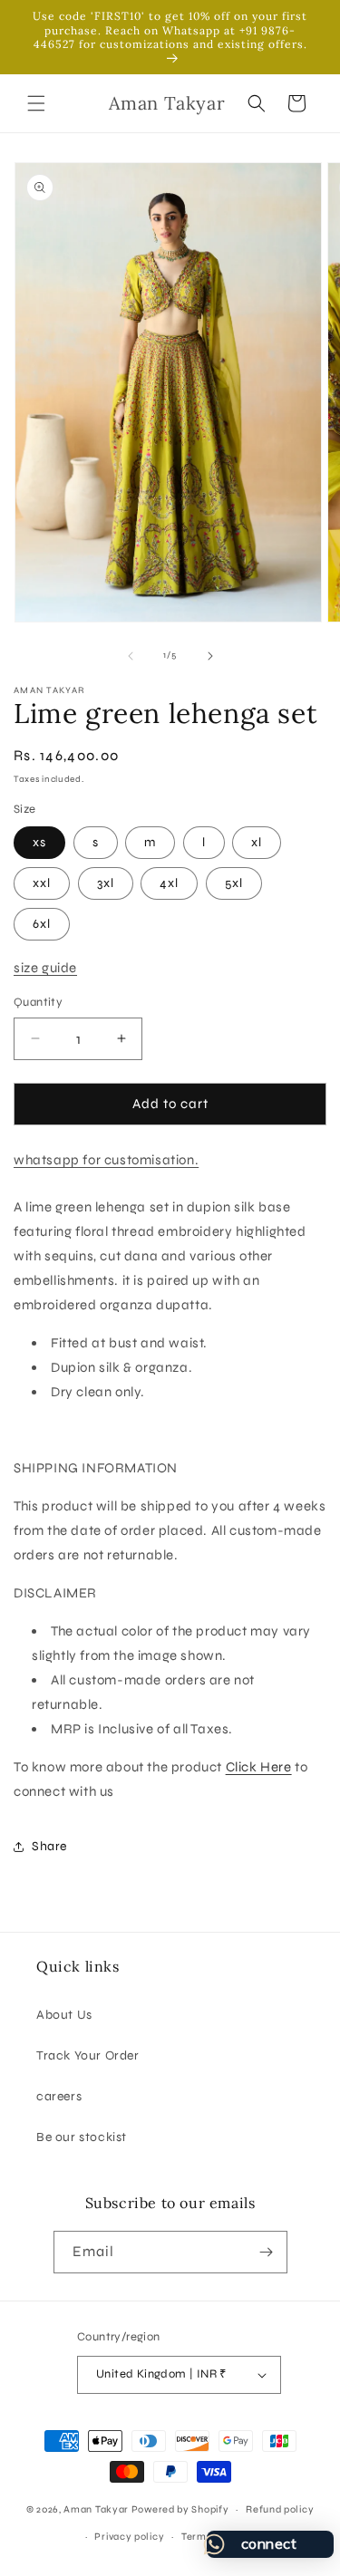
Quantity (38, 1002)
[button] (36, 103)
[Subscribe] (267, 2252)
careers (59, 2096)
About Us (64, 2015)
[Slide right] (210, 656)
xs (39, 842)
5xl (234, 883)
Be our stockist (82, 2137)
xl (257, 842)
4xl (169, 883)
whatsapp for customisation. (106, 1160)
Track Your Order (88, 2055)
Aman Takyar (96, 2509)
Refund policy (280, 2509)
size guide (45, 968)
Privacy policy (129, 2537)
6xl (42, 924)
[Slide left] (131, 656)
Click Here (259, 1767)
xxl (42, 883)
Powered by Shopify (180, 2509)
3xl (106, 883)
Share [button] (49, 1846)
